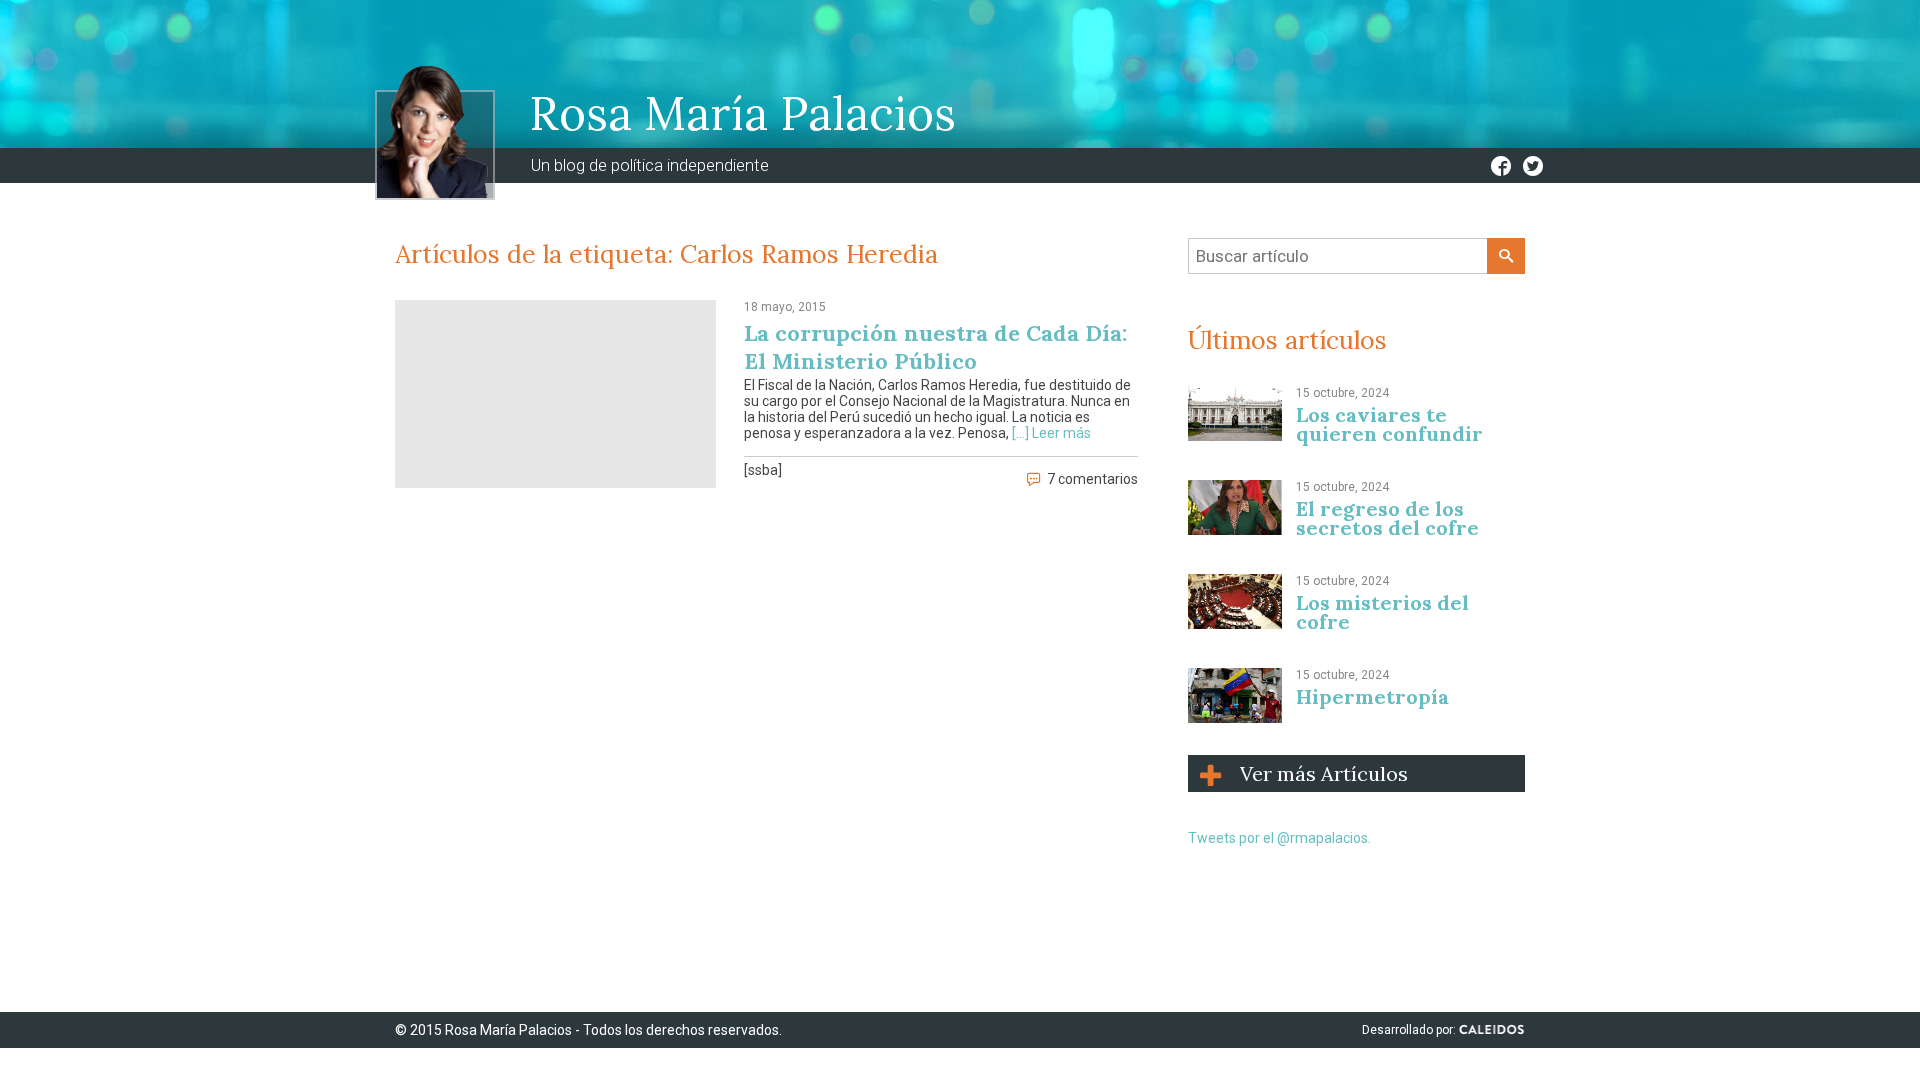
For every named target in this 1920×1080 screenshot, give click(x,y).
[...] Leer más (1051, 433)
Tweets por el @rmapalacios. (1279, 838)
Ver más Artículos (1324, 773)
